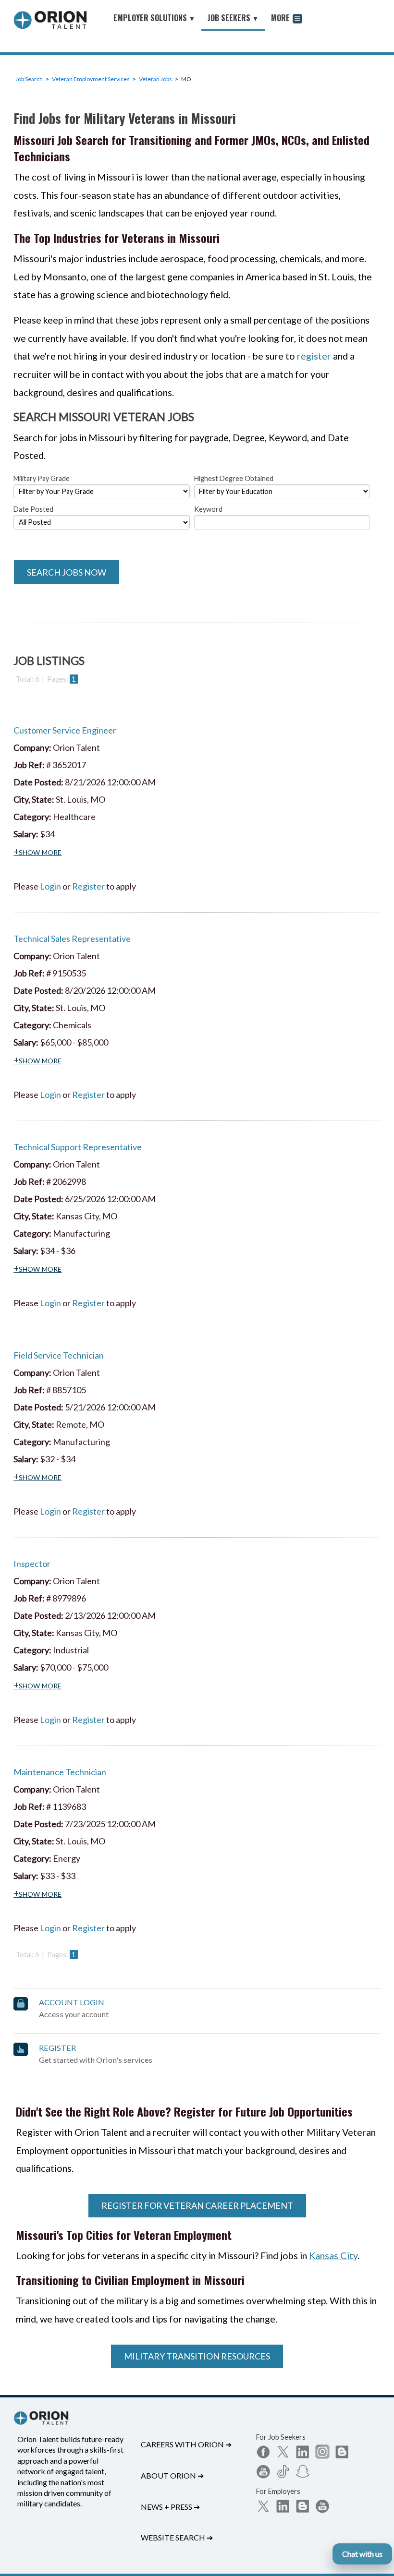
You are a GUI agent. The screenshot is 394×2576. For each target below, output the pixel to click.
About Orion (172, 2475)
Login (50, 886)
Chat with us (362, 2554)
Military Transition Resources (197, 2356)
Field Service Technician (59, 1355)
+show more (37, 851)
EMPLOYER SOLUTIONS (154, 18)
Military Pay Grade (42, 478)
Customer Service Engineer (65, 730)
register (314, 356)
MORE (281, 18)
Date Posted (33, 509)
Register (88, 886)
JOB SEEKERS (233, 18)
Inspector (32, 1564)
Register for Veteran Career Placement (197, 2205)
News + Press (170, 2507)
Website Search (177, 2537)
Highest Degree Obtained (234, 478)
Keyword (208, 509)
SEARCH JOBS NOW (67, 572)
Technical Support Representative (78, 1147)
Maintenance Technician (60, 1772)
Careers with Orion (186, 2444)
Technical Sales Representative (72, 939)
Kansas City (333, 2255)
